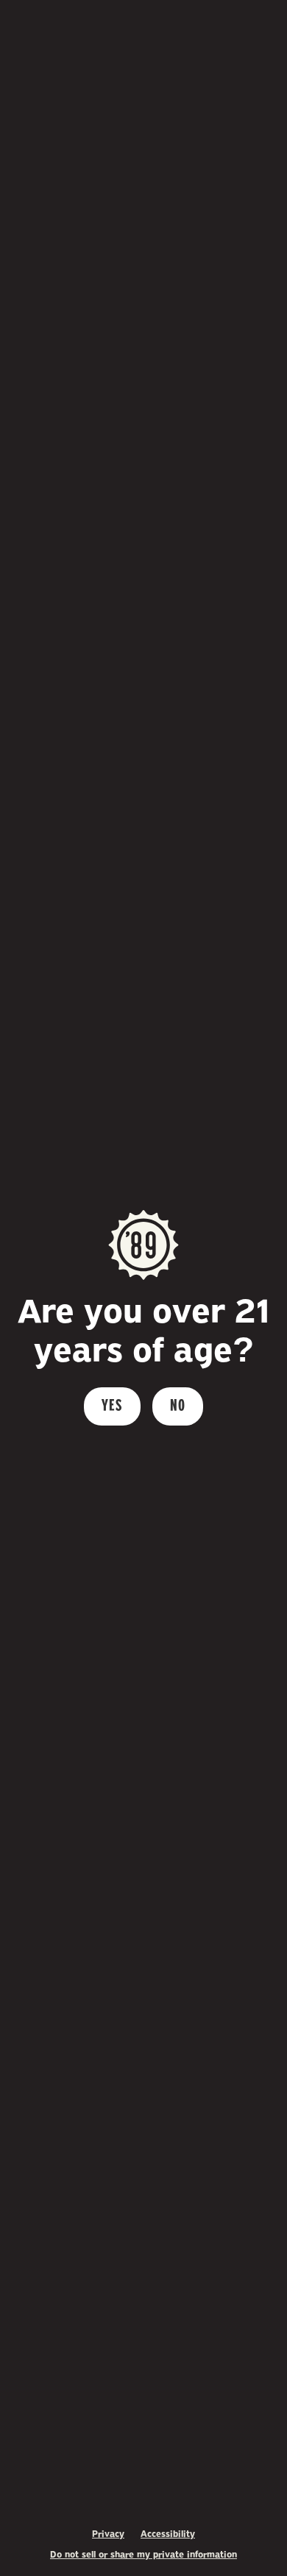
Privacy (108, 2534)
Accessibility (168, 2534)
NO (178, 1406)
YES (112, 1406)
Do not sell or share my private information (143, 2555)
